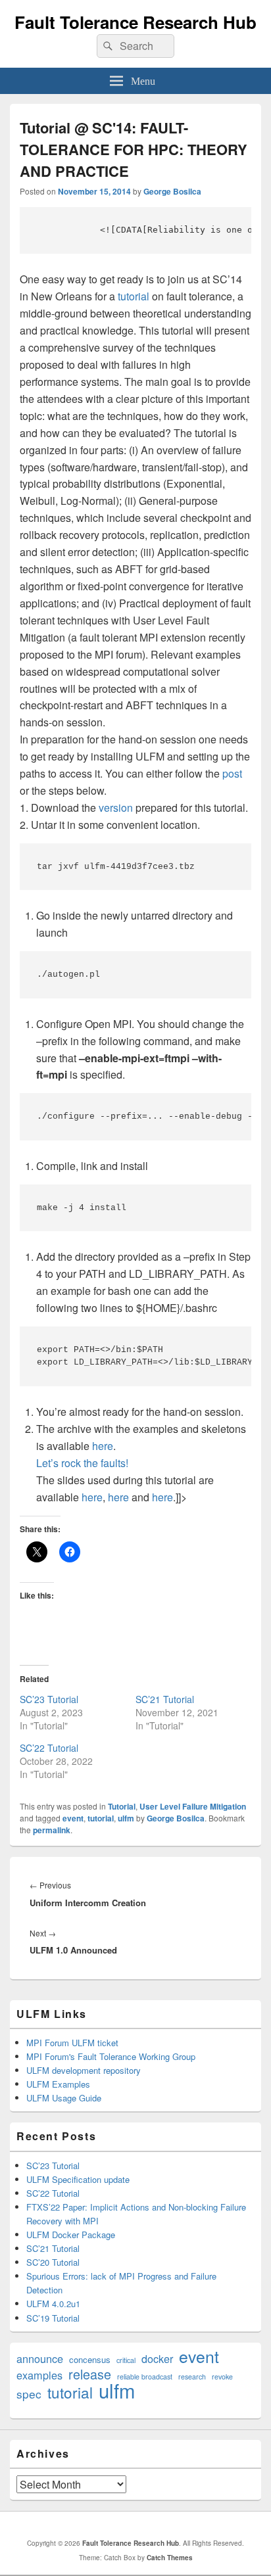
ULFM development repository (84, 2070)
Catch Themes (170, 2558)
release (90, 2374)
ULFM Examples (58, 2084)
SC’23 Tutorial (49, 1699)
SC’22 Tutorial (49, 1748)
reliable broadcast (145, 2377)
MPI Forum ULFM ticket (72, 2043)
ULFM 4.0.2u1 (53, 2304)
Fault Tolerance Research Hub (135, 22)
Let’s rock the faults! (82, 1463)
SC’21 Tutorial (165, 1699)
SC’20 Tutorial (53, 2262)
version (116, 808)
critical (126, 2360)
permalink (52, 1830)
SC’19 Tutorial (53, 2318)
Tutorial (122, 1806)
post (232, 773)
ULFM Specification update (78, 2179)
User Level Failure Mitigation (193, 1806)
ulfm (126, 1818)
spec (29, 2394)
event (73, 1818)
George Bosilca (172, 191)
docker (157, 2359)
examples (39, 2375)
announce (40, 2359)
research (192, 2377)
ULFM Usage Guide (64, 2098)
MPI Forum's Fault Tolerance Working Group (111, 2056)
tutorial (134, 296)
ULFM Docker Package (71, 2235)
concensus (90, 2359)
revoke (222, 2377)
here (103, 1446)
